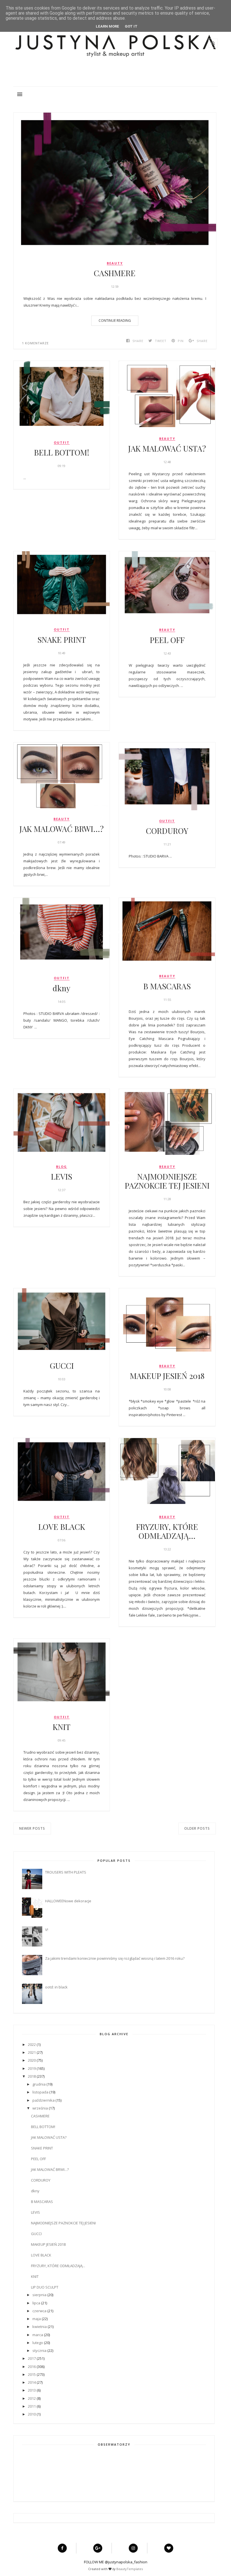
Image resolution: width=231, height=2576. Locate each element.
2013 (32, 2390)
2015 (32, 2374)
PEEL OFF (167, 640)
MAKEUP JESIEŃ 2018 (167, 1376)
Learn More (107, 26)
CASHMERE (115, 273)
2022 (32, 2044)
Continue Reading (115, 321)
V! (47, 1930)
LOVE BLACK (62, 1527)
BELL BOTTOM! (62, 452)
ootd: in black (56, 1987)
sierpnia (39, 2295)
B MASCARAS (167, 986)
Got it (131, 26)
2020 (32, 2060)
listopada (40, 2092)
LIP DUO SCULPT (45, 2287)
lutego (38, 2343)
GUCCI (62, 1366)
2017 (32, 2358)
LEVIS (62, 1177)
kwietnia (40, 2327)
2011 (32, 2406)
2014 (32, 2382)
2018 (32, 2076)
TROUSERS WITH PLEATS (66, 1872)
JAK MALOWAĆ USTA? (167, 448)
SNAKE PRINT (62, 640)
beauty (115, 263)
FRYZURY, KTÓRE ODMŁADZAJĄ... (167, 1531)
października (44, 2100)
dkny (62, 988)
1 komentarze (35, 343)
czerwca (39, 2311)
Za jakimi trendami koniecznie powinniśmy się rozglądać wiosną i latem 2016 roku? (115, 1958)
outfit (62, 443)
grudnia (39, 2084)
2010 (32, 2414)
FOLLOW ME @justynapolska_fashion (116, 2562)
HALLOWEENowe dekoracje (68, 1901)
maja (37, 2319)
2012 (32, 2398)
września (40, 2108)
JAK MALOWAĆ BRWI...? (62, 829)
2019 (32, 2068)
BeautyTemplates (130, 2569)
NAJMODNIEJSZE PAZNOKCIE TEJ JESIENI (167, 1181)
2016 (32, 2367)
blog (62, 1167)
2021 (32, 2052)
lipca (36, 2303)
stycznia (39, 2350)
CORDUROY (167, 831)
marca (38, 2335)
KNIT (62, 1727)
